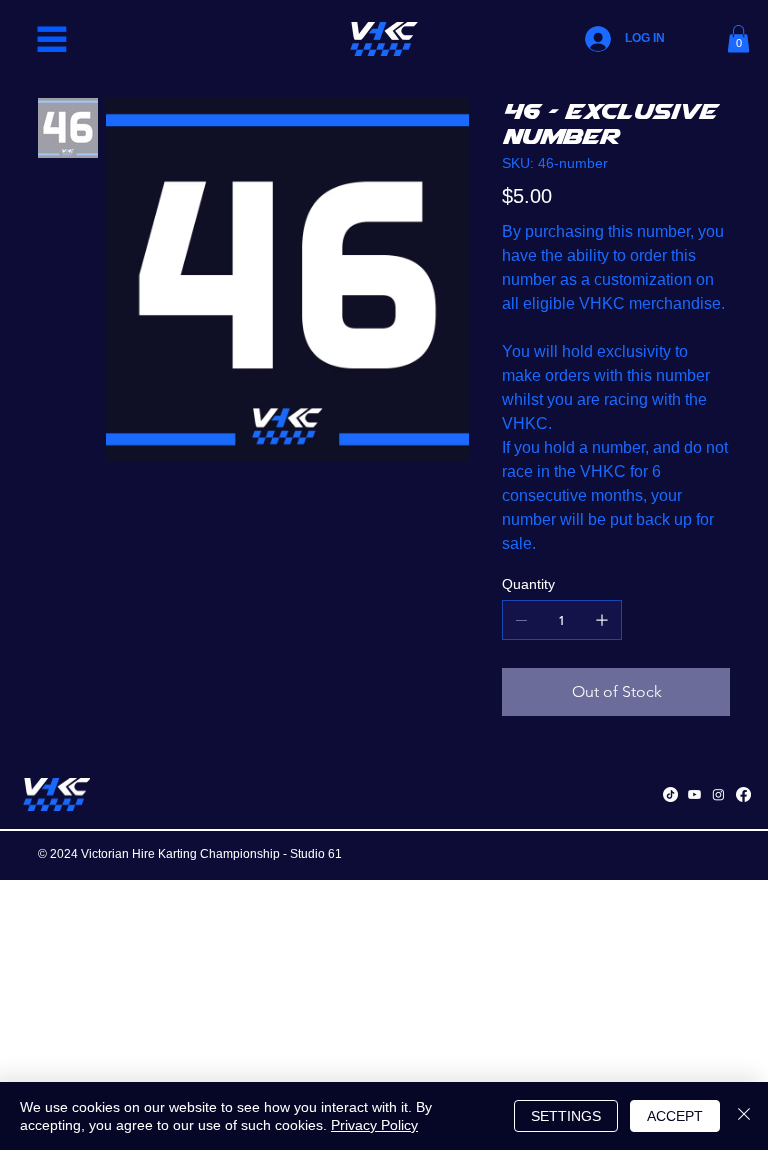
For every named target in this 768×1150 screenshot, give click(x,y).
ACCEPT (675, 1116)
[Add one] (602, 620)
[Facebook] (743, 794)
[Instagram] (718, 794)
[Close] (744, 1116)
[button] (738, 38)
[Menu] (52, 39)
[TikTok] (670, 794)
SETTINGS (566, 1116)
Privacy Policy (374, 1125)
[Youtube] (694, 794)
